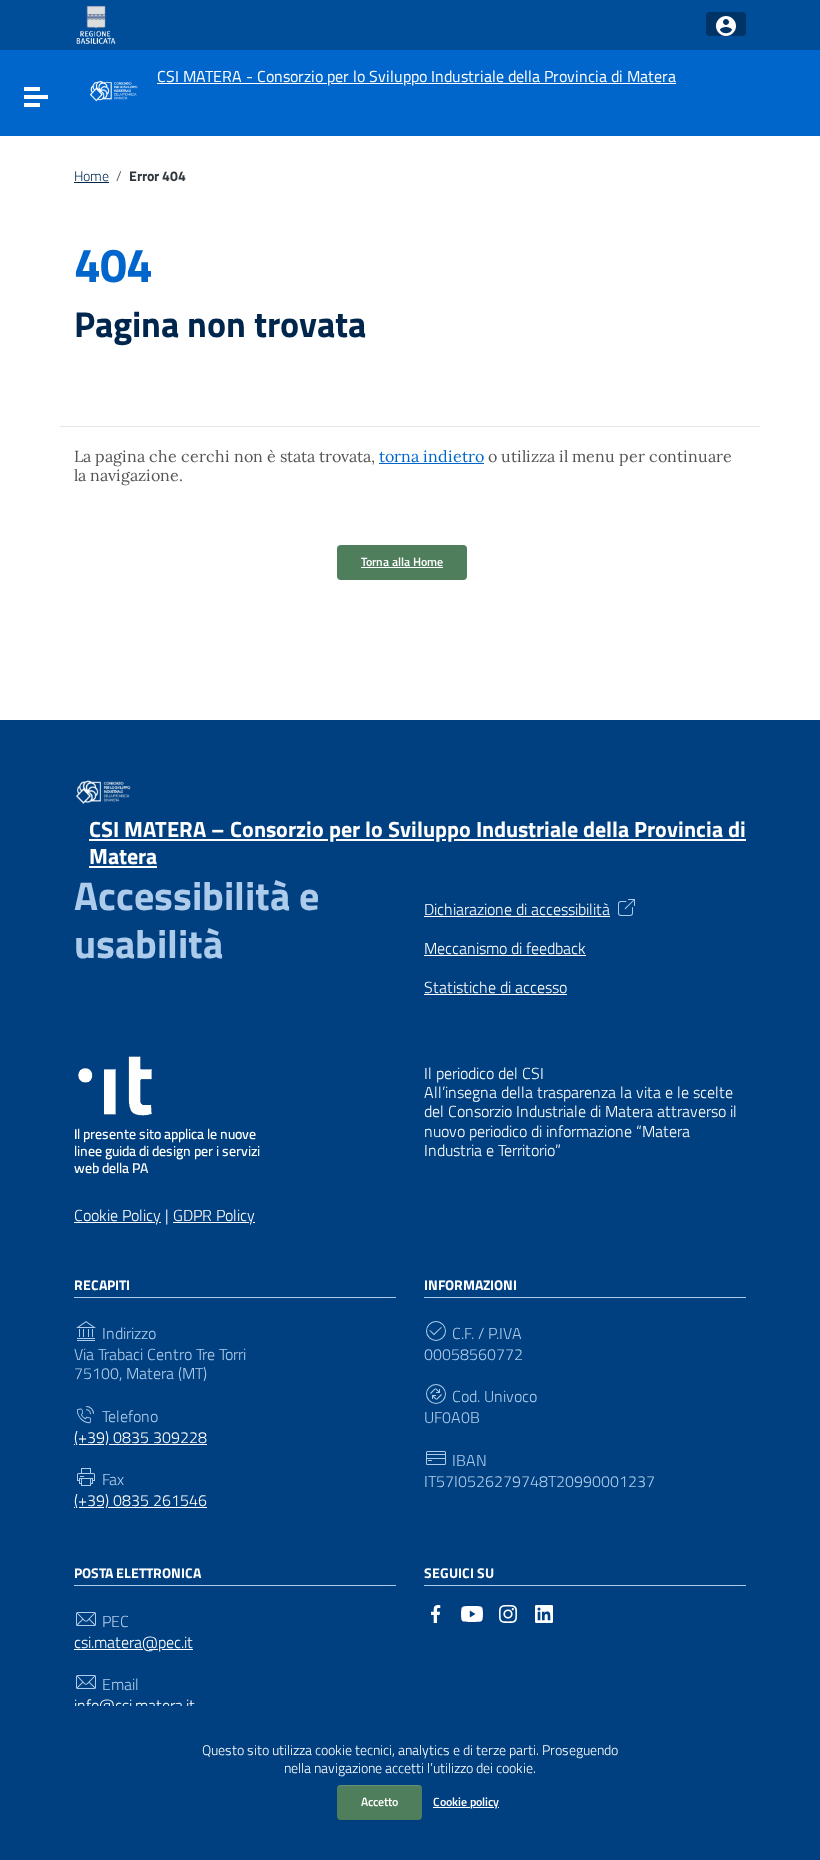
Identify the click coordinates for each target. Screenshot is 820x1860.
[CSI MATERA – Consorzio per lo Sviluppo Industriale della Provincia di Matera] (113, 89)
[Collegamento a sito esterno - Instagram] (508, 1612)
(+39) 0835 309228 (140, 1437)
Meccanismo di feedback (505, 948)
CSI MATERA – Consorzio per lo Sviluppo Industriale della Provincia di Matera (417, 843)
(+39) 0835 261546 (140, 1500)
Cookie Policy (117, 1215)
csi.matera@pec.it (133, 1642)
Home (91, 176)
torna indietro (431, 456)
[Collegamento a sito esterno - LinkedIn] (544, 1612)
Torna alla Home (402, 561)
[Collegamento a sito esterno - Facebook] (436, 1612)
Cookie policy (466, 1801)
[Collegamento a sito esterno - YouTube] (472, 1612)
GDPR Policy (214, 1215)
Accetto (379, 1801)
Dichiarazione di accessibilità (517, 908)
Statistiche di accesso (495, 987)
